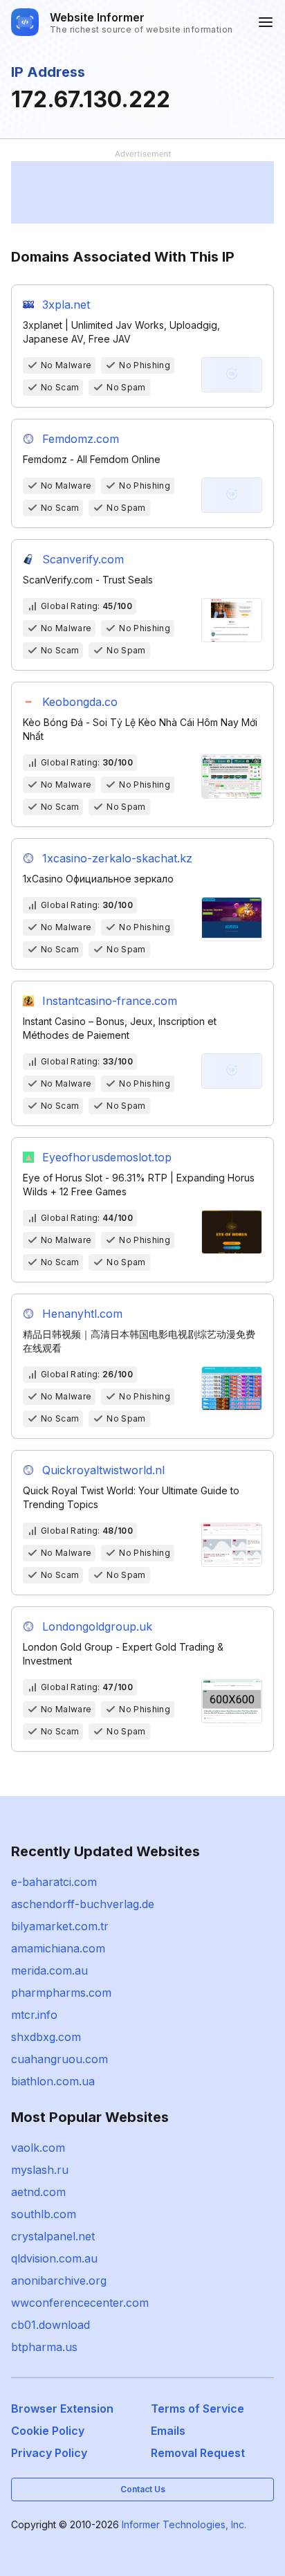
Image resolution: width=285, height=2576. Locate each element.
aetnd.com (38, 2192)
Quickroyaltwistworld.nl (103, 1470)
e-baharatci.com (54, 1882)
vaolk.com (38, 2148)
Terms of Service (197, 2409)
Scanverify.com (83, 559)
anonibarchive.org (59, 2280)
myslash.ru (40, 2170)
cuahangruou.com (59, 2059)
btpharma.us (44, 2347)
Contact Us (143, 2489)
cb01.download (50, 2325)
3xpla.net (66, 305)
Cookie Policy (48, 2431)
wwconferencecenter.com (80, 2303)
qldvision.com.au (54, 2258)
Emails (168, 2431)
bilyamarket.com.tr (60, 1926)
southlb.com (44, 2214)
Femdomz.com (81, 439)
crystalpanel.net (53, 2236)
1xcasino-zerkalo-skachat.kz (117, 858)
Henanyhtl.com (82, 1314)
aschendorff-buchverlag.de (83, 1904)
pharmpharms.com (61, 1993)
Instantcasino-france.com (110, 1001)
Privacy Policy (49, 2453)
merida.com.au (49, 1970)
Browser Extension (62, 2409)
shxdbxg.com (46, 2037)
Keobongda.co (80, 702)
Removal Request (198, 2453)
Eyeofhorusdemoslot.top (107, 1157)
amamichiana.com (58, 1948)
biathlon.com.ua (53, 2081)
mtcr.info (34, 2015)
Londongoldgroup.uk (97, 1626)
